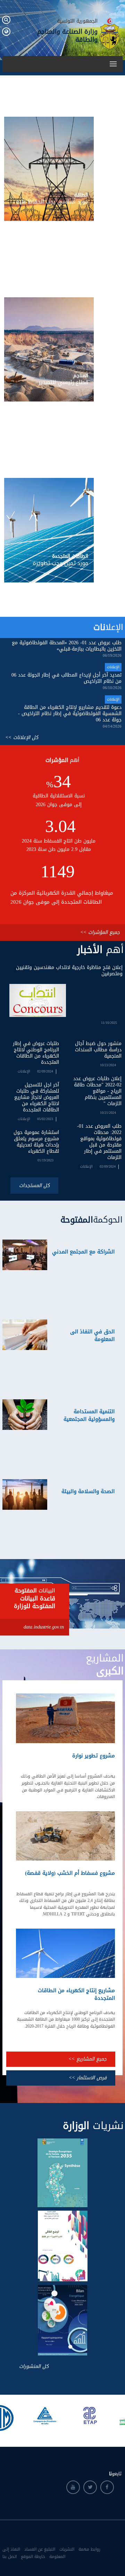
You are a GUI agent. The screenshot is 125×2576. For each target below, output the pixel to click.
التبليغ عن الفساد (40, 2549)
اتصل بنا (10, 2557)
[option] (40, 2416)
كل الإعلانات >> (22, 738)
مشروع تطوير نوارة (94, 1756)
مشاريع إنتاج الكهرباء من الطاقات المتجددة (76, 1994)
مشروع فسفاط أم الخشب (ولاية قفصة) (70, 1873)
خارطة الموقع (33, 2557)
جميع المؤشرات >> (100, 932)
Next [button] (119, 2417)
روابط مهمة (89, 2549)
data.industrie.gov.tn (44, 1627)
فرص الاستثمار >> (88, 2078)
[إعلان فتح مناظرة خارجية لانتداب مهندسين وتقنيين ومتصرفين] (38, 1001)
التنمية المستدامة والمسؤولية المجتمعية (89, 1415)
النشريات (67, 2549)
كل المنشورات (34, 2366)
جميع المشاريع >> (87, 2059)
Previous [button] (6, 2417)
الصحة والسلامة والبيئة (88, 1491)
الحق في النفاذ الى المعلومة (92, 1335)
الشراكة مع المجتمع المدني (83, 1252)
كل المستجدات (34, 1186)
